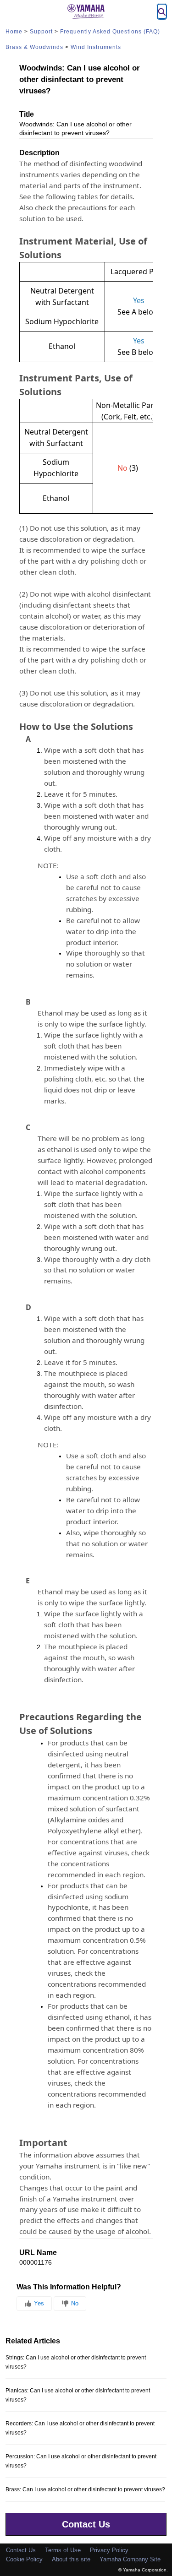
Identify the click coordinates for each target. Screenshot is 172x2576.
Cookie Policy (24, 2559)
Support (41, 32)
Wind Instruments (96, 47)
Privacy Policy (109, 2550)
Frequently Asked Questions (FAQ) (110, 32)
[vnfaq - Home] (86, 11)
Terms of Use (63, 2550)
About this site (71, 2559)
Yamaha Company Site (130, 2559)
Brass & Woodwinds (34, 47)
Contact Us (86, 2524)
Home (14, 32)
